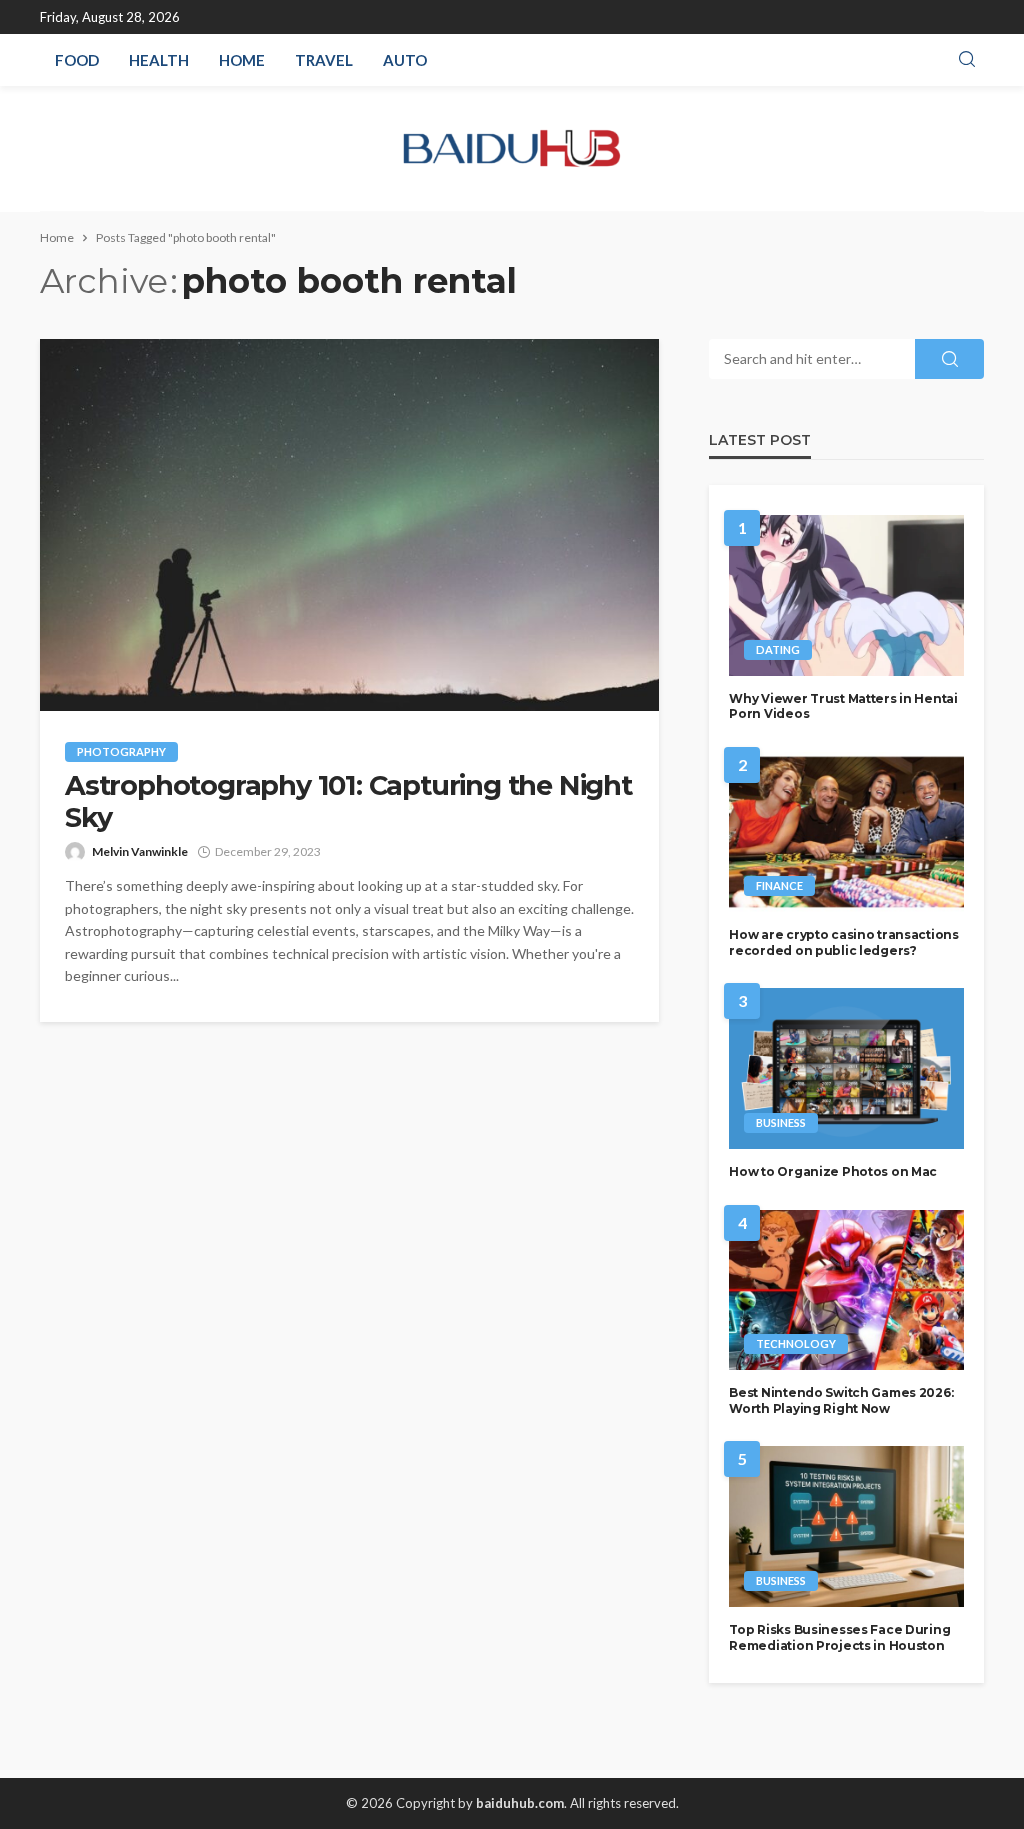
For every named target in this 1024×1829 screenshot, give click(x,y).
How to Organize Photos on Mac (833, 1171)
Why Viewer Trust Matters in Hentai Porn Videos (843, 706)
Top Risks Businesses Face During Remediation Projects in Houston (839, 1637)
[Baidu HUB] (512, 148)
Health (159, 60)
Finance (779, 885)
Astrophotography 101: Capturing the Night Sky (348, 802)
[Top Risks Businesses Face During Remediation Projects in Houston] (846, 1526)
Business (781, 1122)
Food (77, 60)
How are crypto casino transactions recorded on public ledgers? (843, 942)
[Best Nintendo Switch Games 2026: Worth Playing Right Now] (846, 1290)
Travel (324, 60)
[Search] (967, 60)
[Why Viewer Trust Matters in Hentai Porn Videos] (846, 595)
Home (242, 60)
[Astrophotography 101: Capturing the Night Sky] (349, 525)
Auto (405, 60)
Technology (796, 1343)
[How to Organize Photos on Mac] (846, 1068)
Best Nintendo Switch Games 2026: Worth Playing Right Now (841, 1400)
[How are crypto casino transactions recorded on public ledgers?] (846, 832)
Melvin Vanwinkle (140, 851)
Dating (778, 649)
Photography (121, 751)
